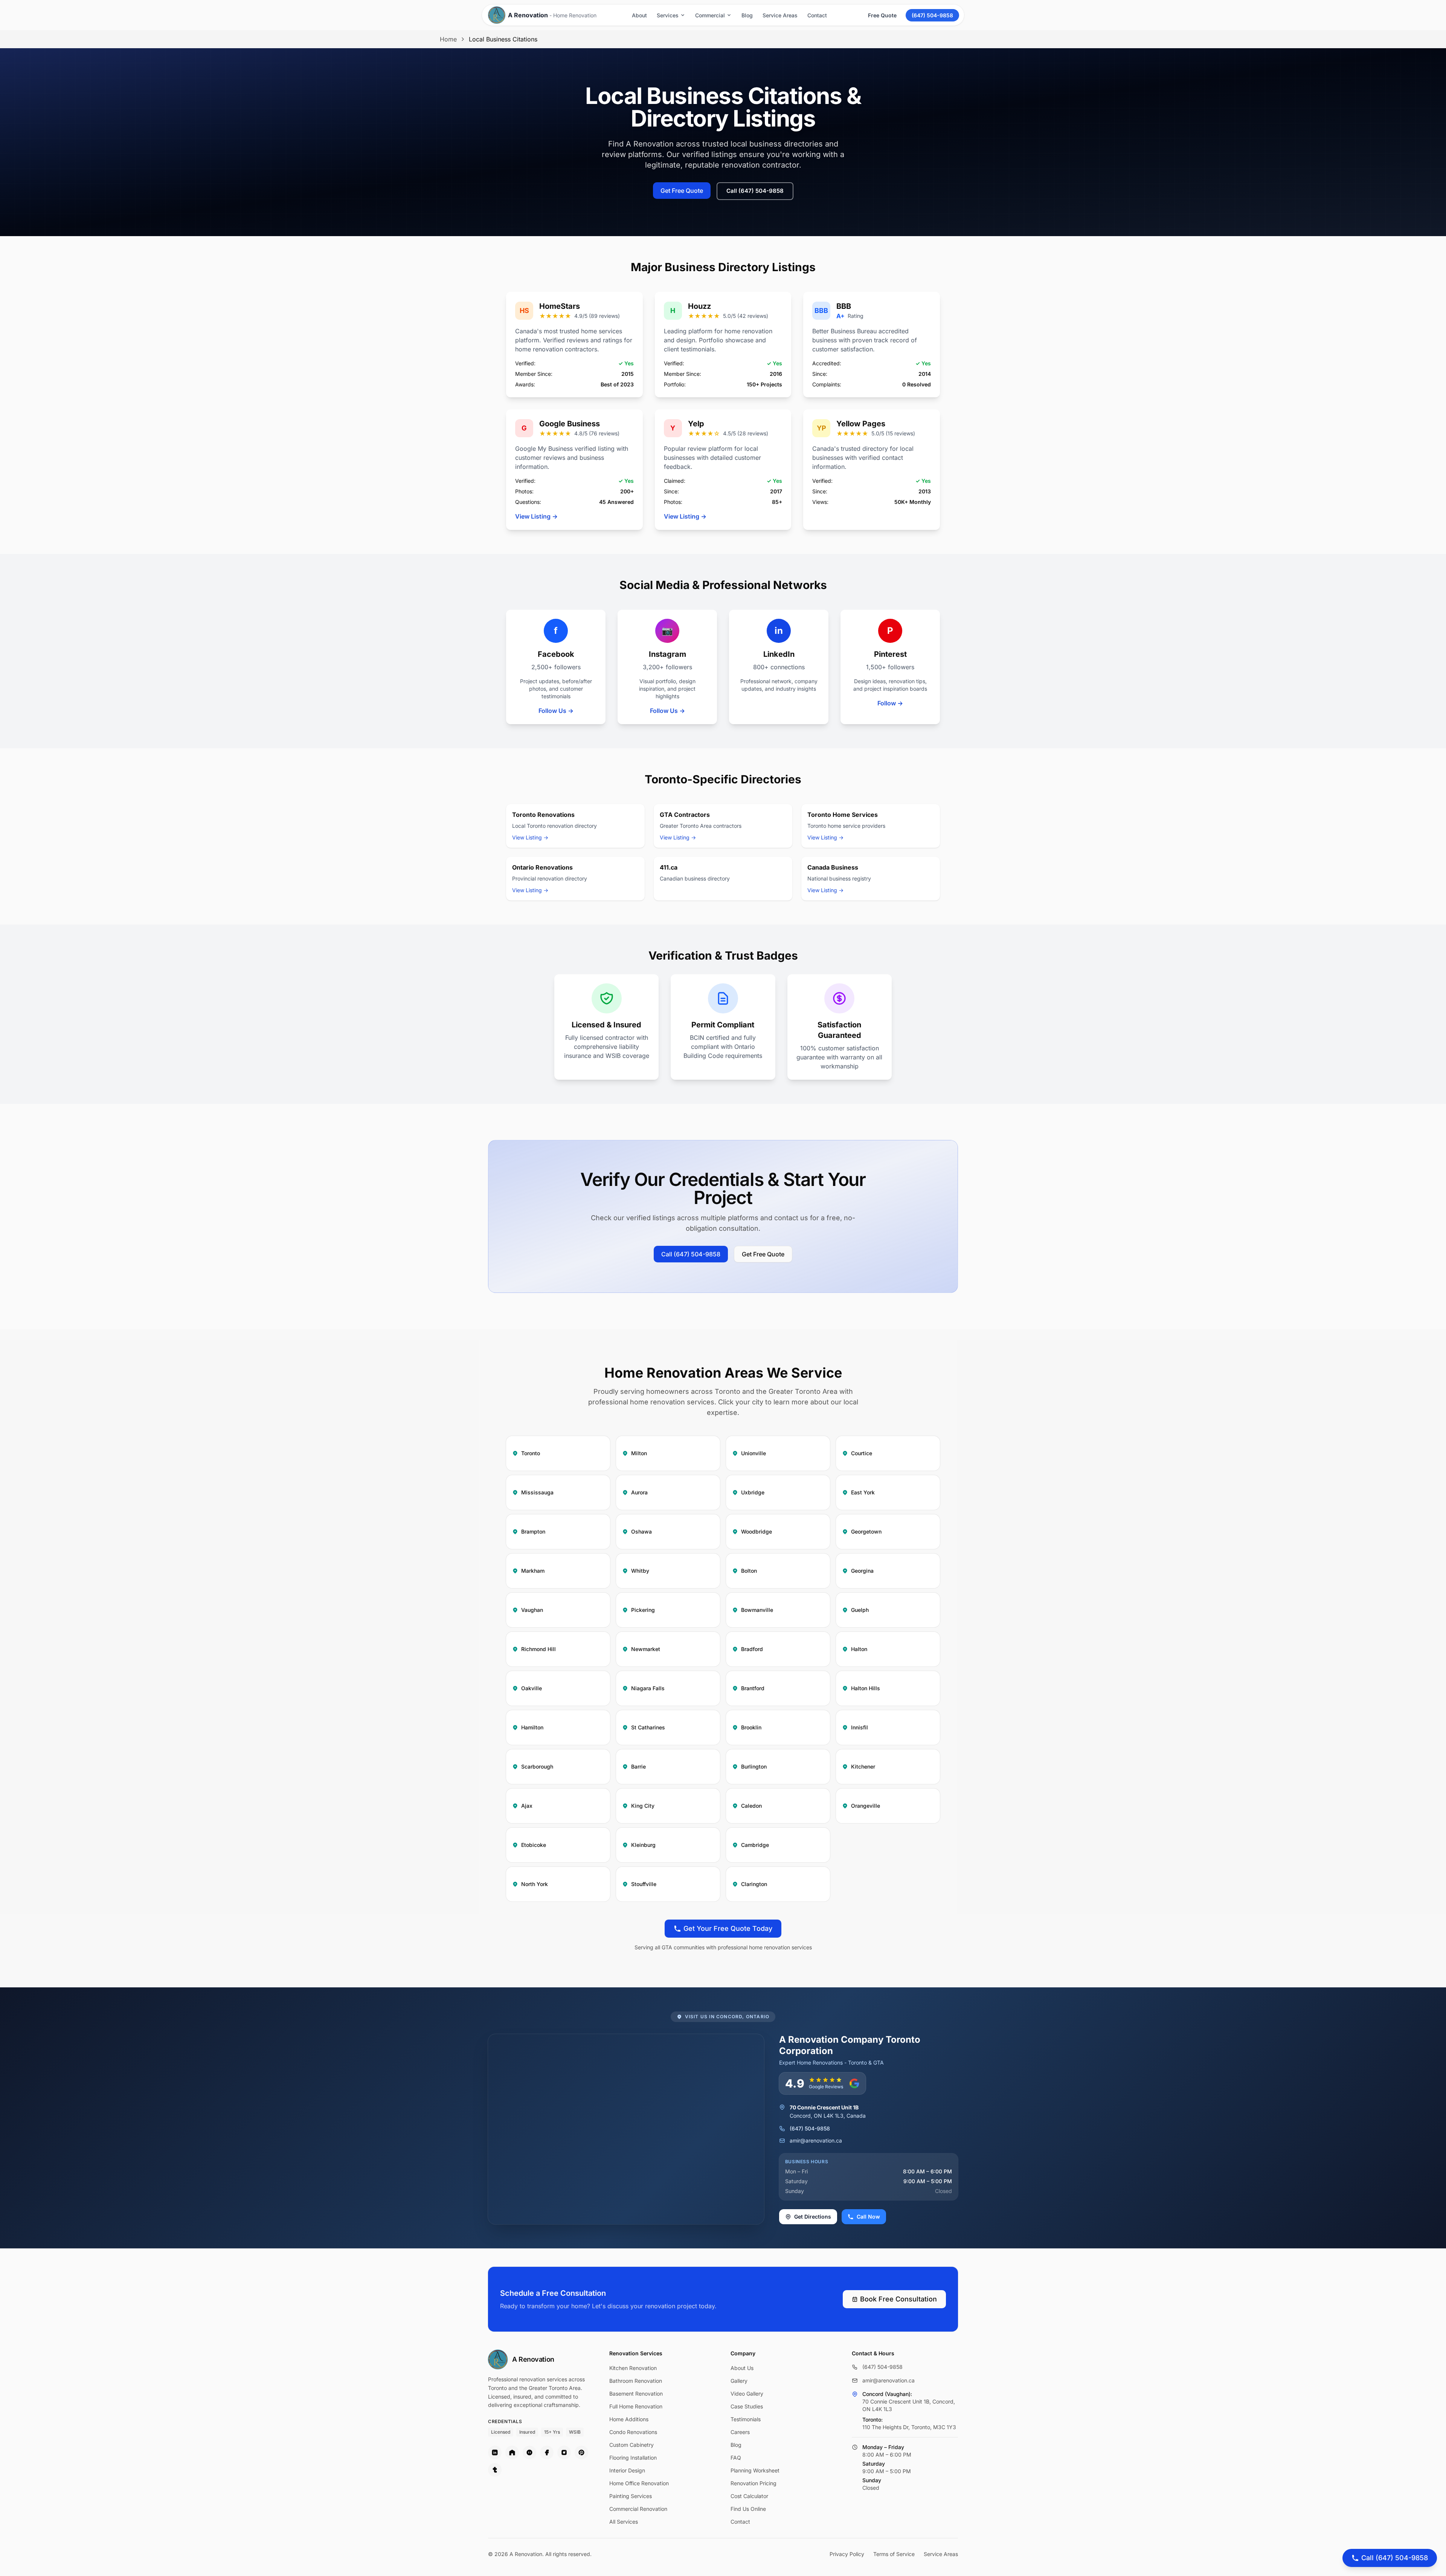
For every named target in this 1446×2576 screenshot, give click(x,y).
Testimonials (746, 2419)
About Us (742, 2368)
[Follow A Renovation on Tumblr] (495, 2470)
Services (668, 15)
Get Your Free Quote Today (728, 1928)
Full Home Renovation (636, 2406)
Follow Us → (556, 711)
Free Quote (882, 15)
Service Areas (780, 15)
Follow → (890, 703)
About (639, 15)
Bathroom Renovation (636, 2381)
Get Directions (813, 2217)
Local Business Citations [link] (503, 39)
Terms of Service (894, 2554)
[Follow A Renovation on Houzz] (512, 2452)
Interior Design (627, 2470)
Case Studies (747, 2406)
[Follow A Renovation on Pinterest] (581, 2452)
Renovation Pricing (754, 2483)
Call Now (868, 2217)
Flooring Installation (633, 2458)
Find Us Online (748, 2509)
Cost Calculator (749, 2496)
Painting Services (631, 2496)
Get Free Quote (682, 191)
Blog (747, 15)
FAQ (736, 2458)
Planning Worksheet (755, 2470)
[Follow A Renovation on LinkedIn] (495, 2452)
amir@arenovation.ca (816, 2140)
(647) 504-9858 (932, 15)
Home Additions (629, 2419)
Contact (817, 15)
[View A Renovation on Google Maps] (855, 2394)
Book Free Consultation (898, 2299)
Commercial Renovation (638, 2509)
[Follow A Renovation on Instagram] (564, 2452)
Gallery (739, 2381)
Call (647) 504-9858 (755, 191)
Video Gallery (747, 2394)
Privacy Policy (847, 2554)
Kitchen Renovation (633, 2368)
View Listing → (536, 516)
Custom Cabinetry (631, 2445)
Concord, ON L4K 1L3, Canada (828, 2112)
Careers (740, 2432)
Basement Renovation (636, 2394)
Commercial (710, 15)
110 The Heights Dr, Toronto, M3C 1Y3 (909, 2427)
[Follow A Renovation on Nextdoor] (529, 2452)
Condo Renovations (633, 2432)
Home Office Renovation (639, 2483)
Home (448, 39)
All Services (624, 2522)
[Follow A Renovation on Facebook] (547, 2452)
